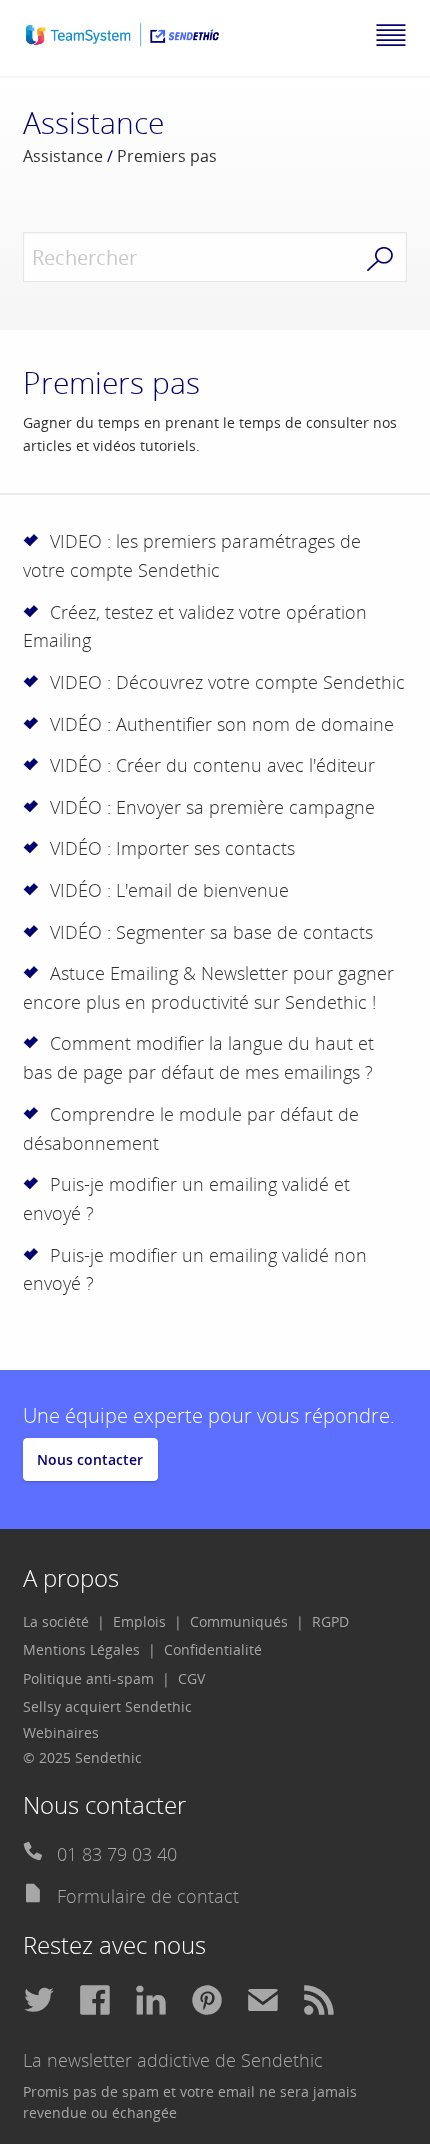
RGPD (330, 1621)
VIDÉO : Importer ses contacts (172, 848)
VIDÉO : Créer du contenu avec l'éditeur (212, 765)
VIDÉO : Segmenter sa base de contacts (211, 932)
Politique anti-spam (88, 1678)
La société (56, 1621)
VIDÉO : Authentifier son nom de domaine (222, 724)
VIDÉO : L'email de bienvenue (169, 890)
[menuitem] (64, 1622)
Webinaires (61, 1732)
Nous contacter (90, 1459)
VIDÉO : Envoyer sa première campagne (212, 807)
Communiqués (239, 1621)
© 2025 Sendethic (82, 1757)
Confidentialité (213, 1649)
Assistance (63, 156)
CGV (191, 1678)
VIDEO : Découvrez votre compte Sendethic (227, 682)
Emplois (139, 1621)
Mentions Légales (81, 1649)
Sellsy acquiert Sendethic (107, 1706)
